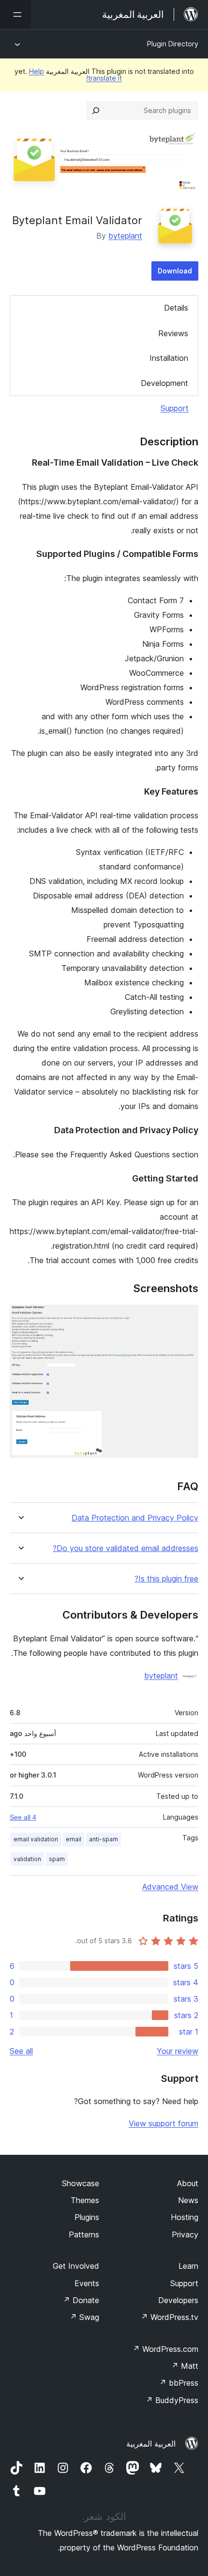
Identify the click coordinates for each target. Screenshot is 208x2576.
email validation (36, 1839)
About (188, 2183)
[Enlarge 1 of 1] (185, 1318)
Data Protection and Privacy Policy (135, 1518)
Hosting (185, 2217)
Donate (81, 2300)
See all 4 (23, 1817)
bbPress (179, 2383)
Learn (188, 2266)
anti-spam (104, 1839)
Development (164, 383)
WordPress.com (165, 2349)
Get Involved (76, 2266)
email (74, 1839)
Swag (84, 2317)
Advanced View (170, 1887)
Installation (169, 358)
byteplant (125, 236)
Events (87, 2283)
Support (175, 408)
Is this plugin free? (166, 1579)
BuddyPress (172, 2400)
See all (21, 2051)
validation (27, 1859)
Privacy (185, 2234)
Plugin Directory (173, 44)
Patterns (84, 2234)
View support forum (163, 2123)
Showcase (81, 2183)
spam (57, 1859)
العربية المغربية (151, 2444)
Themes (85, 2200)
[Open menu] (15, 14)
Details (176, 308)
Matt (185, 2366)
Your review (178, 2051)
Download (175, 271)
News (188, 2200)
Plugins (87, 2217)
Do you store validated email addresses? (126, 1548)
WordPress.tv (170, 2317)
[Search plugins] (96, 111)
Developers (178, 2300)
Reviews (173, 333)
